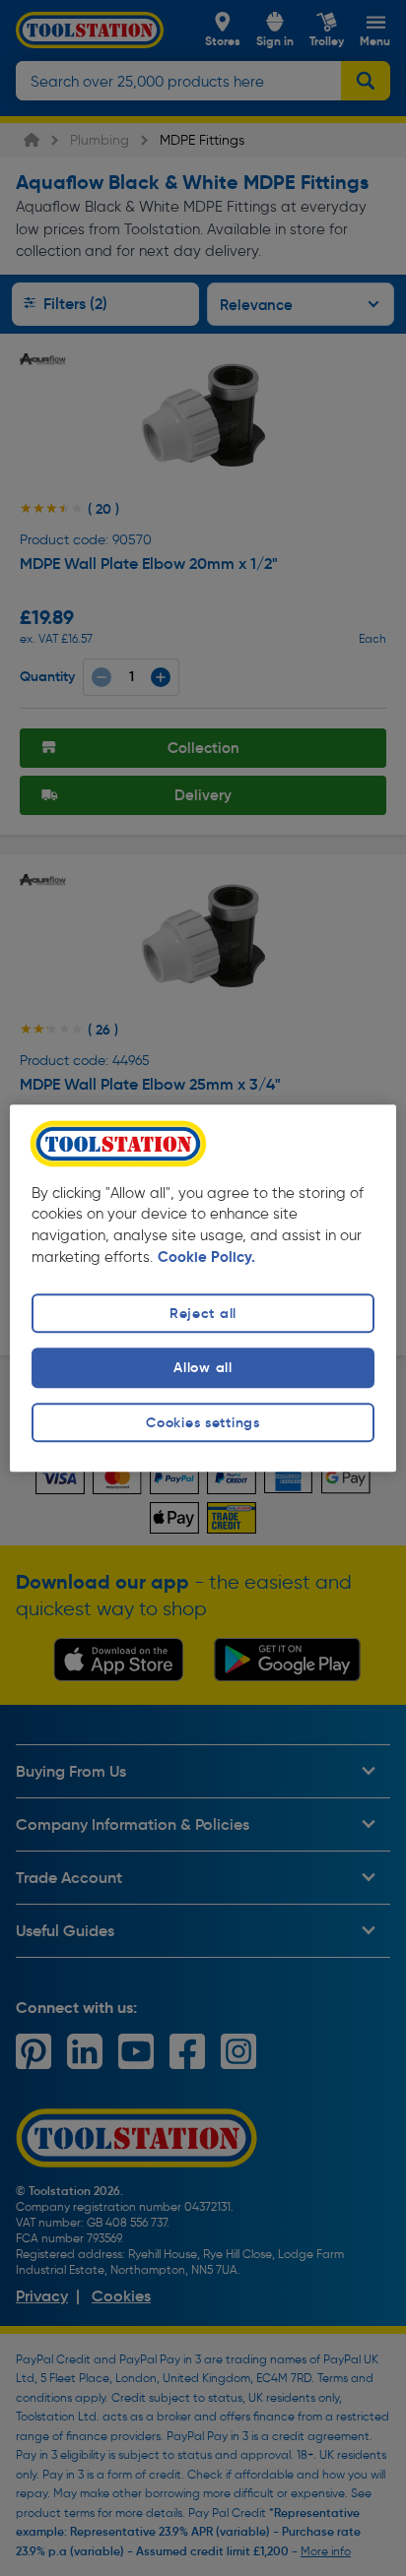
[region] (203, 1288)
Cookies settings (203, 1422)
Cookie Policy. (206, 1258)
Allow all (203, 1368)
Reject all (203, 1314)
